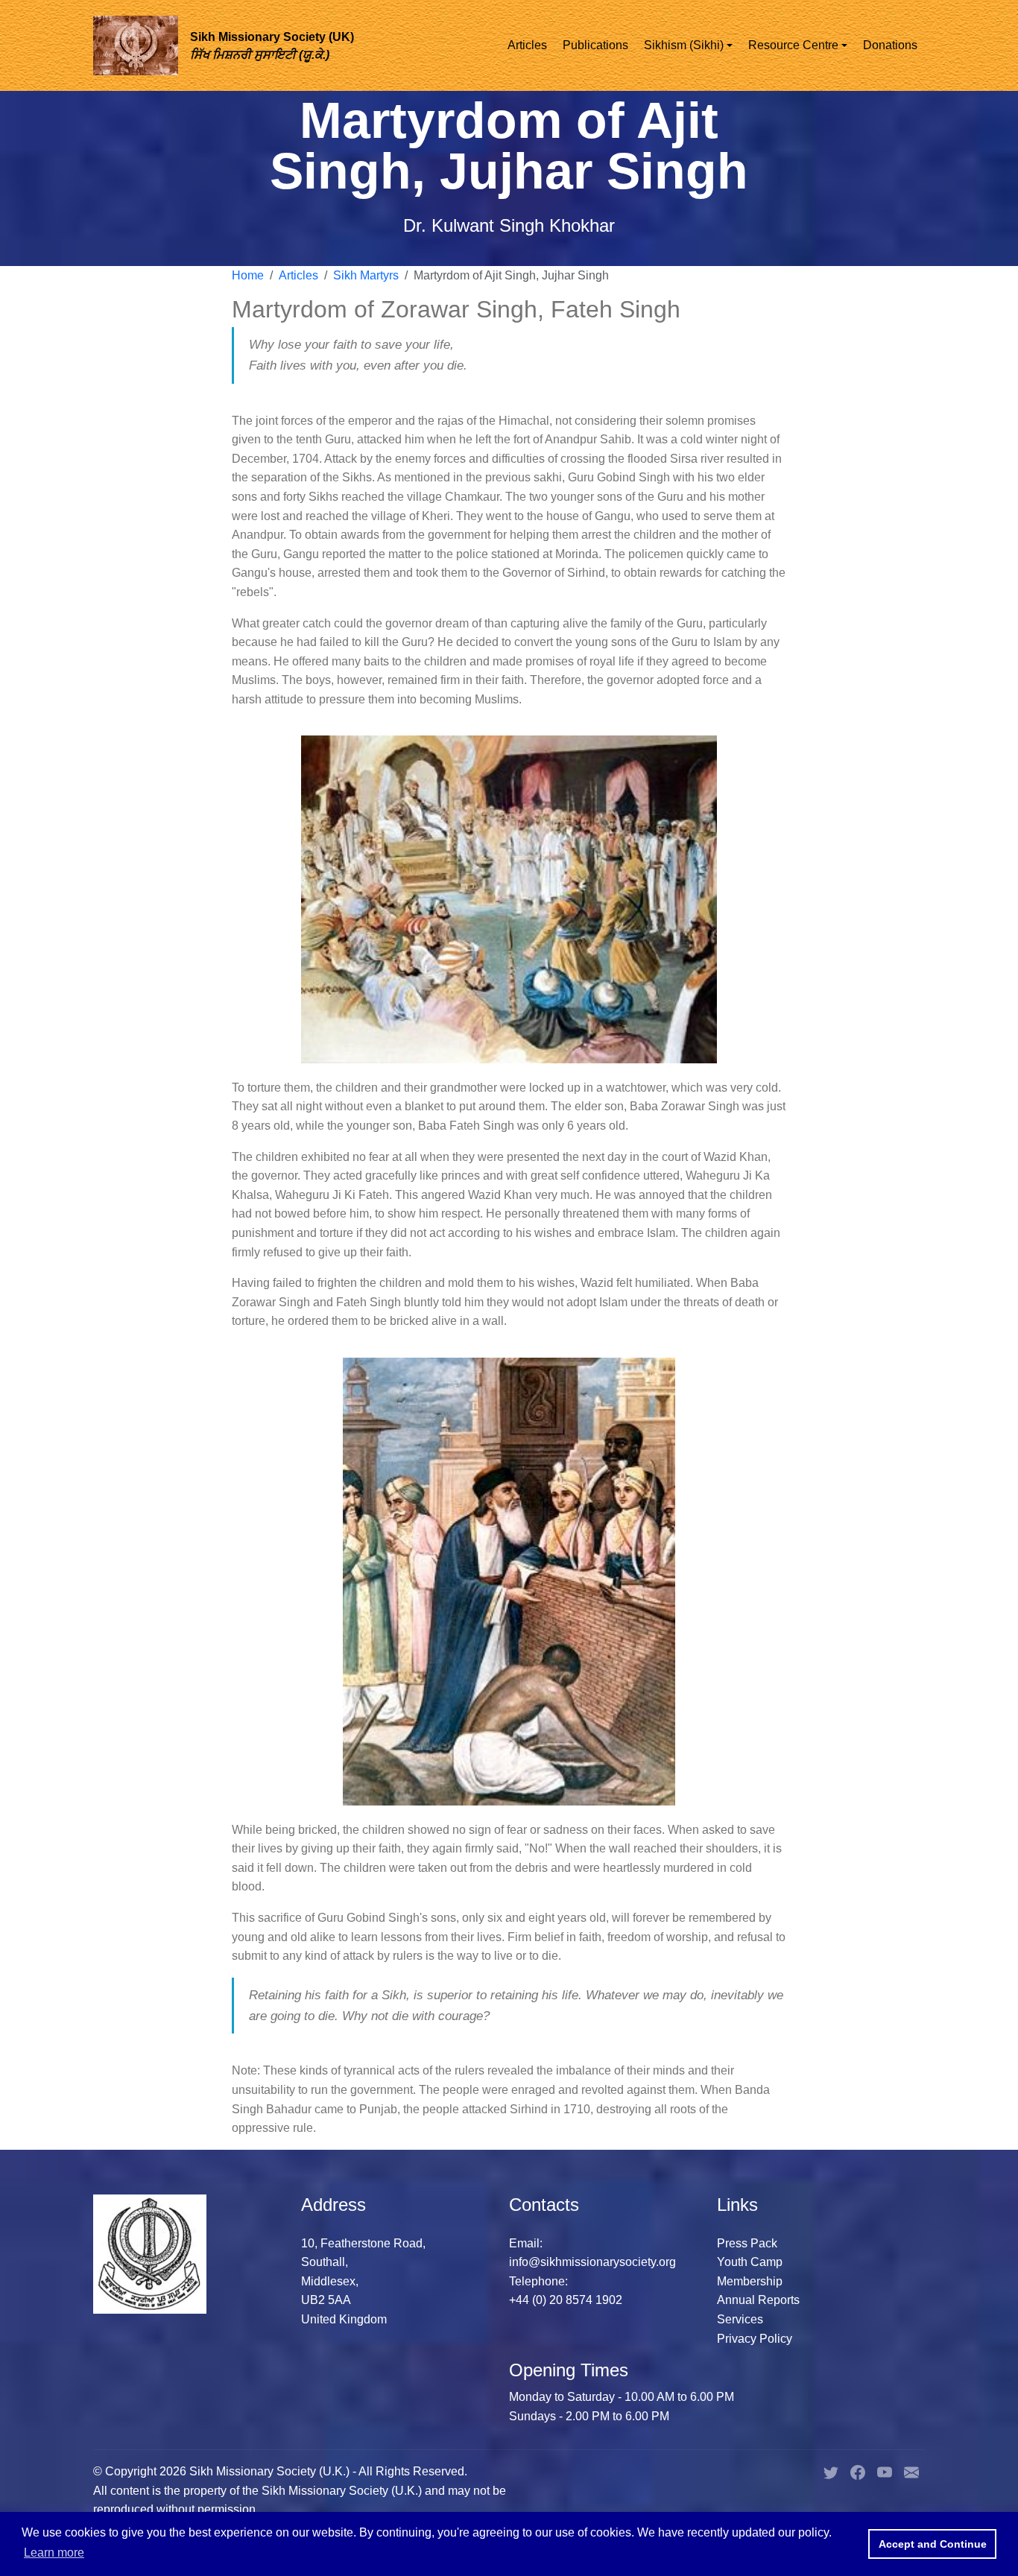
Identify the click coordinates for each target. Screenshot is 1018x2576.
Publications (595, 45)
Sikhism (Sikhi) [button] (684, 45)
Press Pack (747, 2243)
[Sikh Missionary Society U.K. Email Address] (911, 2471)
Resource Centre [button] (793, 45)
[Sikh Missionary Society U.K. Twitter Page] (831, 2471)
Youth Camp (750, 2262)
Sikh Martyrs (366, 275)
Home (248, 275)
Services (740, 2319)
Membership (750, 2281)
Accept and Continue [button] (933, 2544)
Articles (527, 45)
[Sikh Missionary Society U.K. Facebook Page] (858, 2471)
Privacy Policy (755, 2339)
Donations (890, 45)
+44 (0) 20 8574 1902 (566, 2300)
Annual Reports (758, 2300)
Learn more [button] (54, 2553)
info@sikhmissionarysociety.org (592, 2262)
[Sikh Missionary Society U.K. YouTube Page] (885, 2471)
